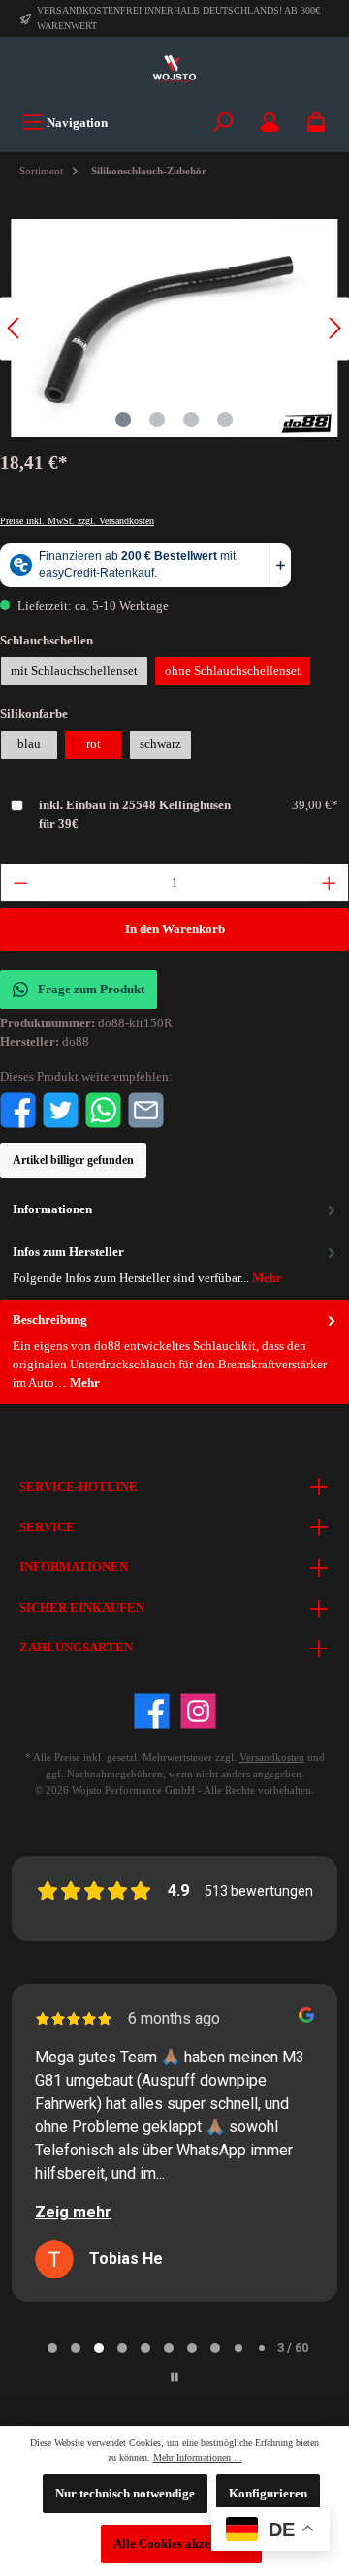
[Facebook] (152, 1711)
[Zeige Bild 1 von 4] (123, 420)
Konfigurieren (268, 2494)
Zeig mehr (73, 2212)
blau (29, 744)
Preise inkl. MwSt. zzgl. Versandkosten (77, 521)
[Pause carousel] (174, 2377)
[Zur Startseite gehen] (174, 70)
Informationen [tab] (52, 1209)
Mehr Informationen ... (198, 2457)
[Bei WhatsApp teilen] (103, 1109)
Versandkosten (272, 1757)
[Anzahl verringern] (20, 883)
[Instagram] (198, 1711)
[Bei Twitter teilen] (61, 1109)
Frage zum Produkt (91, 990)
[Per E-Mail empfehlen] (146, 1109)
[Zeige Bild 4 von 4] (225, 420)
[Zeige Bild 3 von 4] (191, 420)
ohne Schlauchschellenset (233, 671)
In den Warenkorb (175, 929)
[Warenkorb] (316, 123)
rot (94, 744)
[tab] (174, 1352)
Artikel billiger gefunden (73, 1160)
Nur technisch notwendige (125, 2494)
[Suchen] (223, 123)
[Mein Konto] (270, 123)
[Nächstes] (334, 328)
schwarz (160, 744)
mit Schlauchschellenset (74, 671)
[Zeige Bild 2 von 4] (157, 420)
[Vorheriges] (15, 328)
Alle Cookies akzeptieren (181, 2544)
